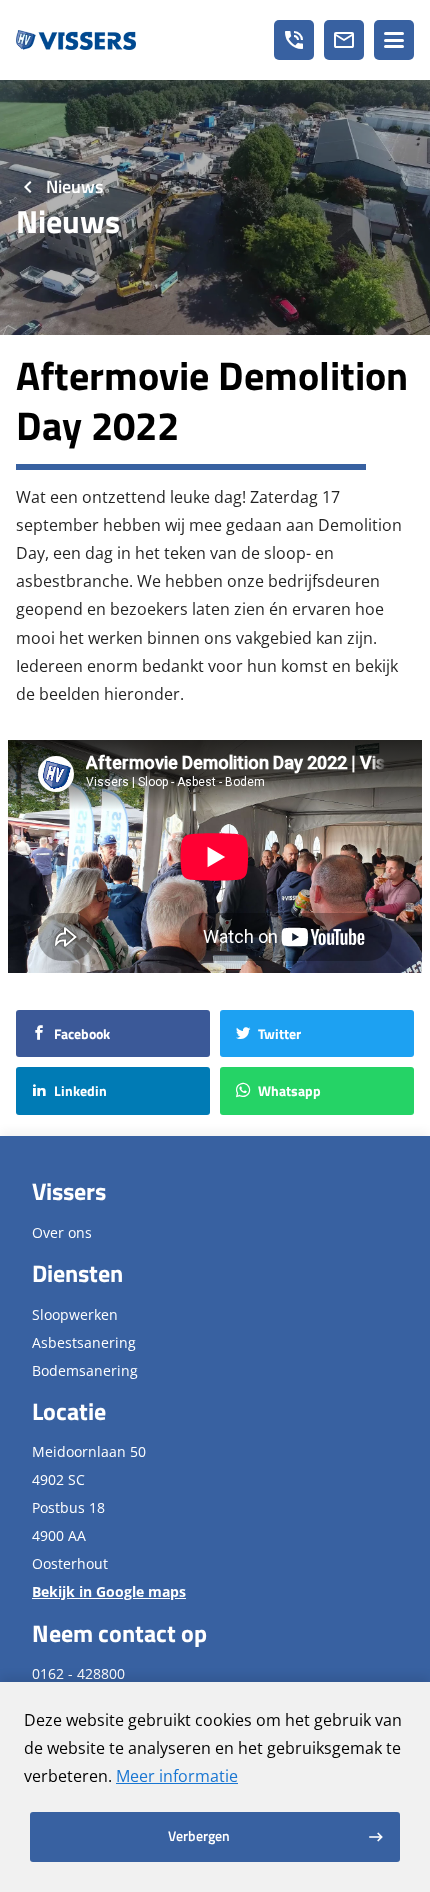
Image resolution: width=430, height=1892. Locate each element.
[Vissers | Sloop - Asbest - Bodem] (76, 40)
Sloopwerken (75, 1314)
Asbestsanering (84, 1342)
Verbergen (199, 1836)
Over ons (62, 1232)
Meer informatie (177, 1776)
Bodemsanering (85, 1370)
